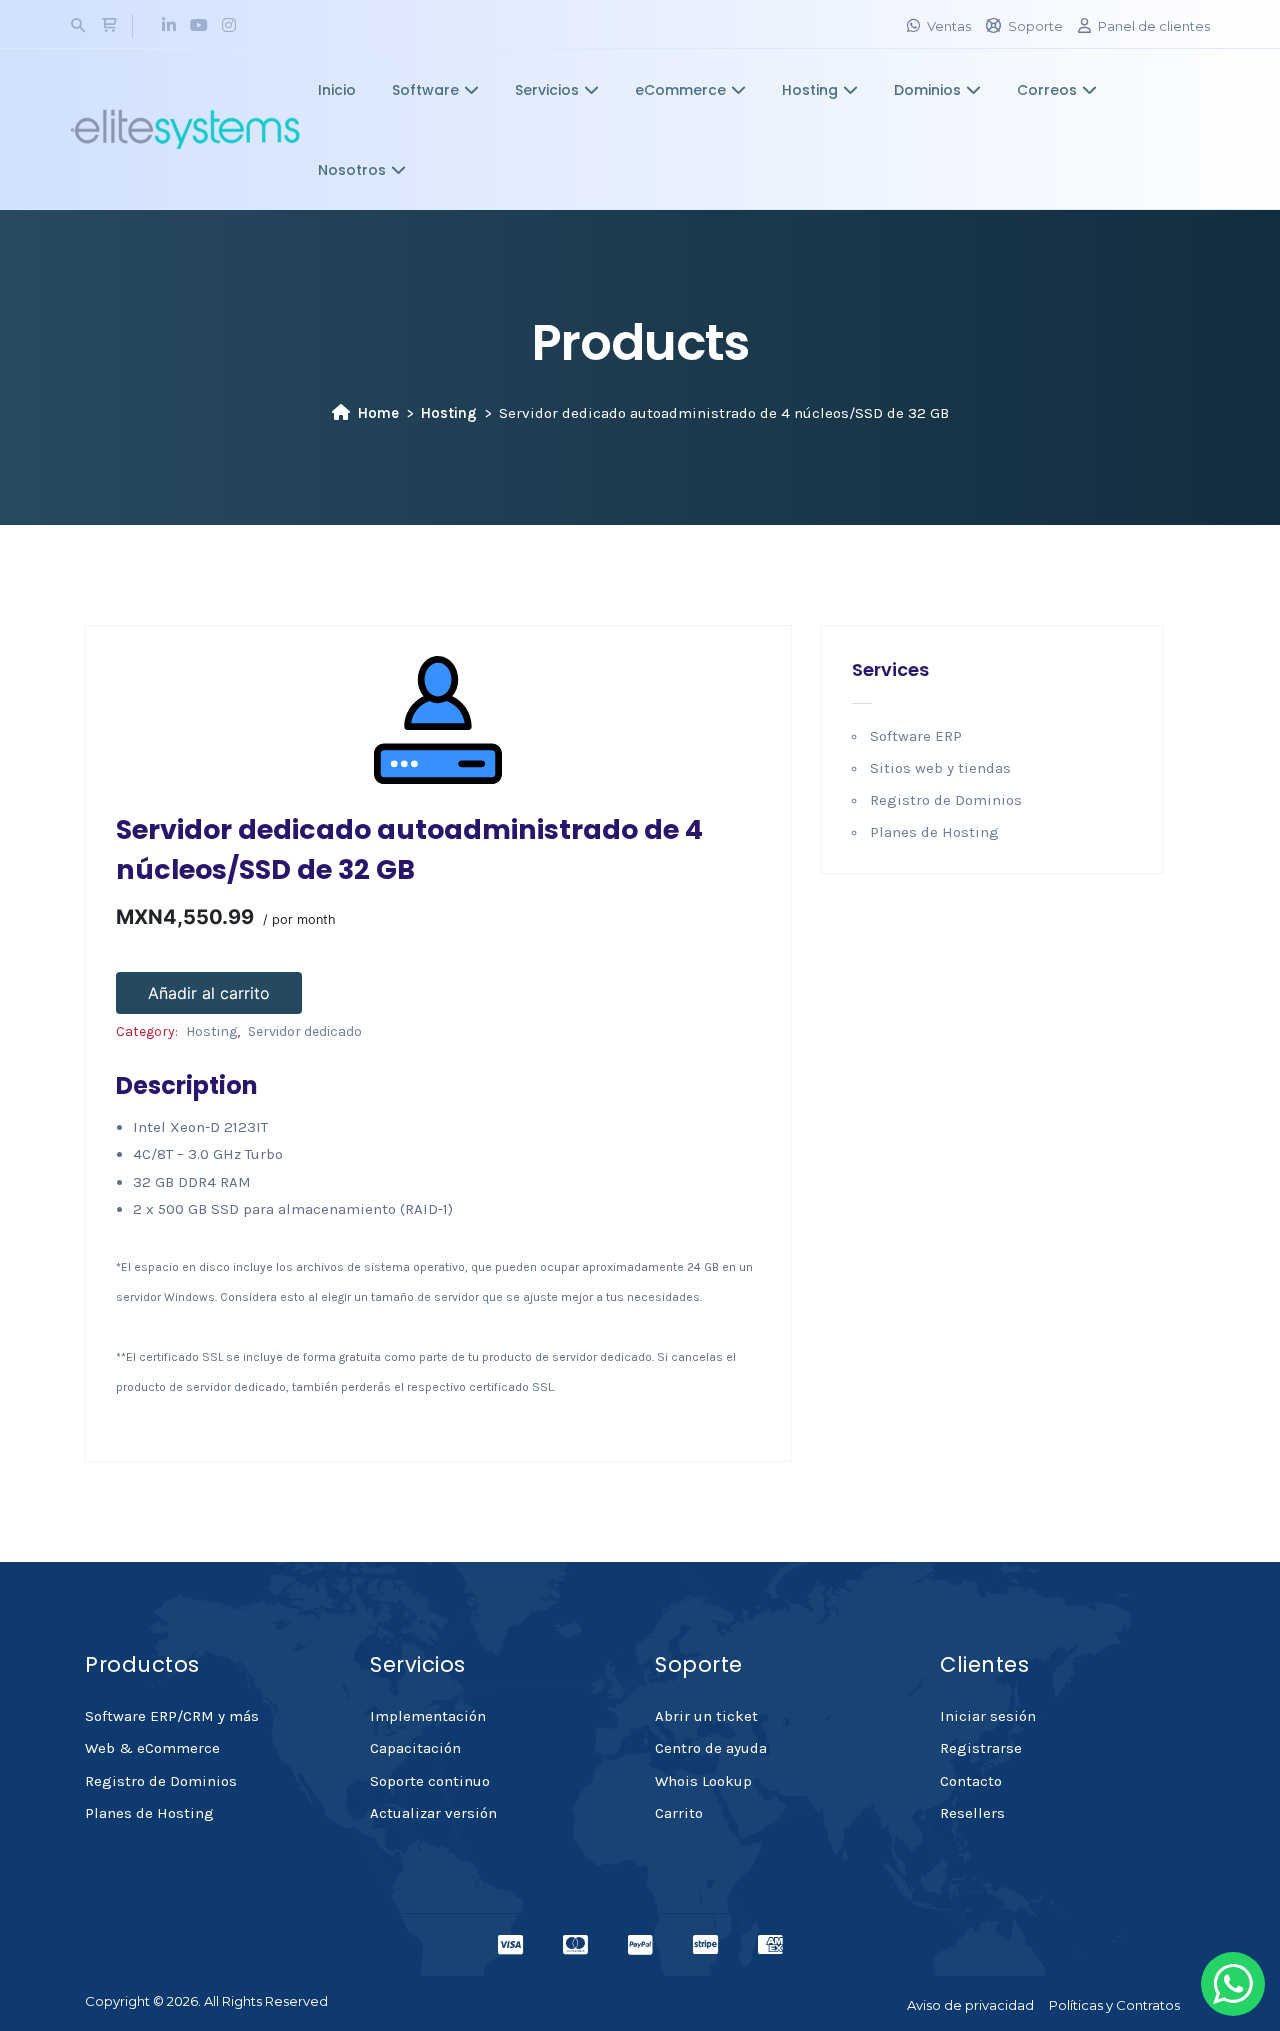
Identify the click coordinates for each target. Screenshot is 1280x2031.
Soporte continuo (430, 1781)
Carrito (679, 1813)
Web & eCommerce (152, 1748)
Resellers (972, 1813)
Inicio (337, 90)
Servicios (547, 90)
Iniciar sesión (988, 1716)
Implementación (428, 1716)
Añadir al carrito (209, 993)
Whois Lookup (703, 1781)
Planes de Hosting (934, 832)
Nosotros (352, 170)
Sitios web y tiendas (940, 768)
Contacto (971, 1781)
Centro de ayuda (711, 1748)
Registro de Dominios (946, 800)
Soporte (1035, 26)
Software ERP (916, 736)
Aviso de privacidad (970, 2005)
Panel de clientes (1154, 26)
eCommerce (680, 90)
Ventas (949, 26)
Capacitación (415, 1748)
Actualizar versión (433, 1813)
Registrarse (981, 1748)
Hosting (810, 90)
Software (425, 90)
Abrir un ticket (706, 1716)
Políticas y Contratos (1114, 2005)
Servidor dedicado (305, 1031)
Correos (1047, 90)
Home (378, 413)
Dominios (927, 90)
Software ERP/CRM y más (172, 1716)
